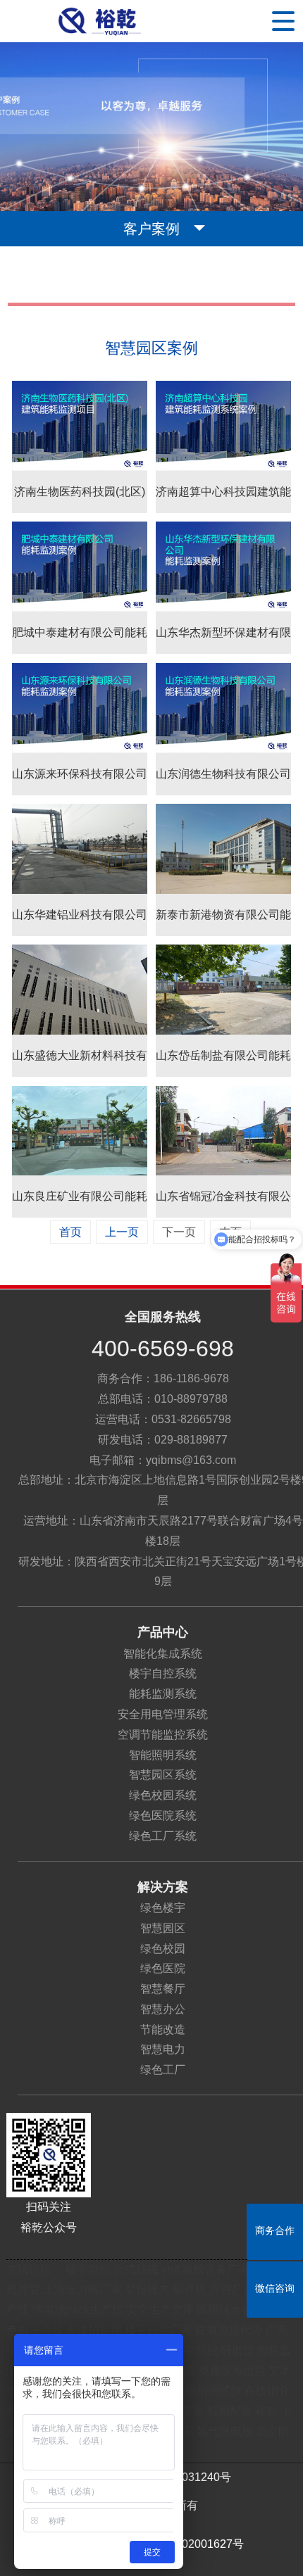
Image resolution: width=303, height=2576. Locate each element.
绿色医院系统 (163, 1816)
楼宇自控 (88, 2269)
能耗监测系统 (163, 1694)
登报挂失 (147, 2289)
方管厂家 (232, 2289)
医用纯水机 (225, 2310)
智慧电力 (163, 2049)
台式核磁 (136, 2269)
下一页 (179, 1232)
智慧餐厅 (163, 1989)
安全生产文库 (160, 2310)
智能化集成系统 (163, 1654)
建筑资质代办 (230, 2330)
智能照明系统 (163, 1755)
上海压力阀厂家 (82, 2289)
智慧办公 (163, 2009)
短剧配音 (230, 2411)
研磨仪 (237, 2350)
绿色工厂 (163, 2070)
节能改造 (163, 2029)
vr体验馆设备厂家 (205, 2269)
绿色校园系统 (163, 1795)
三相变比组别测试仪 (191, 2391)
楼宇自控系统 (163, 1673)
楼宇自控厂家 (159, 2330)
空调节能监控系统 (163, 1735)
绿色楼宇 (163, 1908)
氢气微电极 (225, 2431)
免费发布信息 (232, 2371)
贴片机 (190, 2289)
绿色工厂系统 (163, 1836)
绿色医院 (163, 1968)
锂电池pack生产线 (78, 2310)
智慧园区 (163, 1928)
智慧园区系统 (163, 1775)
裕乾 (266, 2411)
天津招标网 (94, 2330)
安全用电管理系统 (163, 1714)
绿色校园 (163, 1949)
